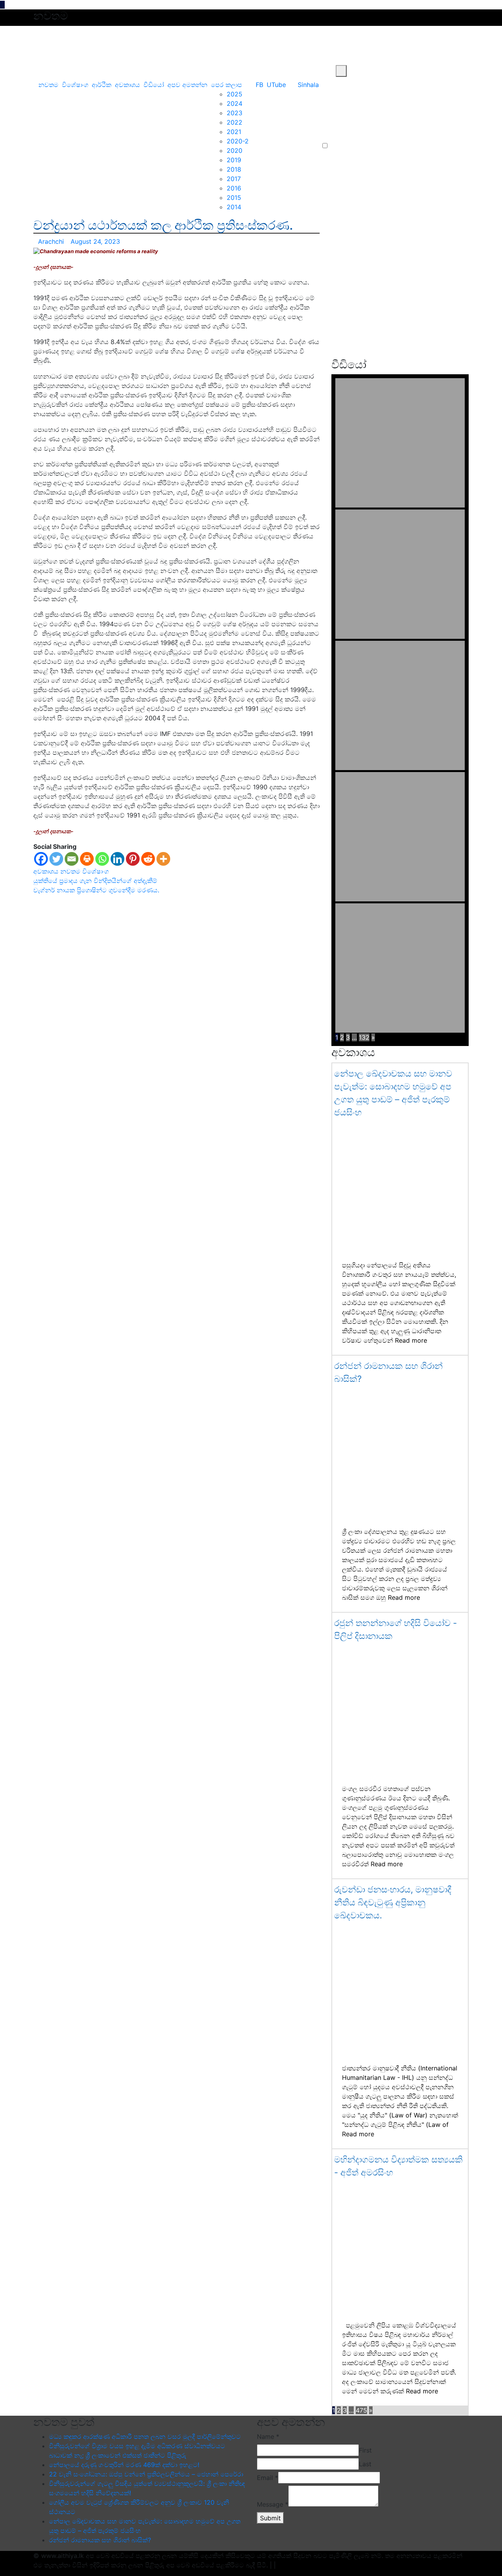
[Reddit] (148, 859)
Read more (411, 1340)
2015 (234, 198)
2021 (234, 132)
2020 (235, 150)
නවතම (48, 85)
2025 (235, 94)
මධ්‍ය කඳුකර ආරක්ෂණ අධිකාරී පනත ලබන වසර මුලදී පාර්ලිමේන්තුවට (145, 2436)
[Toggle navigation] (40, 71)
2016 (234, 188)
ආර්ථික (102, 85)
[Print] (87, 859)
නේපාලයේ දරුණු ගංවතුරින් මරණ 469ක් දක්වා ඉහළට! (124, 2465)
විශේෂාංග (75, 85)
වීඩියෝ (154, 85)
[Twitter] (56, 859)
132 (364, 1037)
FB (259, 85)
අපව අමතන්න (187, 85)
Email (267, 2478)
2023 (235, 113)
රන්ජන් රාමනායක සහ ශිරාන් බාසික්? (100, 2540)
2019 (234, 160)
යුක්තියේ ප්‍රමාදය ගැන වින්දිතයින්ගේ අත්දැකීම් (95, 881)
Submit (270, 2518)
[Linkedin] (117, 859)
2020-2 (238, 141)
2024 (235, 103)
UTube (276, 85)
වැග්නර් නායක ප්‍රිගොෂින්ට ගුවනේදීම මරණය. (96, 890)
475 (361, 2410)
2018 (234, 169)
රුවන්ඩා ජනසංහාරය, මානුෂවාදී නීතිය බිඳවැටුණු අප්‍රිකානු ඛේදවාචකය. (393, 1902)
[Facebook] (41, 859)
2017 (234, 179)
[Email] (72, 859)
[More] (163, 859)
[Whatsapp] (102, 859)
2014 (234, 207)
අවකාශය (127, 85)
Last (365, 2464)
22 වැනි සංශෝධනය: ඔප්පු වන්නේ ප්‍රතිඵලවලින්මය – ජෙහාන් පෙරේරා (146, 2474)
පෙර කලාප (226, 85)
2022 (235, 122)
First (365, 2450)
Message (273, 2504)
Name (268, 2436)
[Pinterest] (133, 859)
